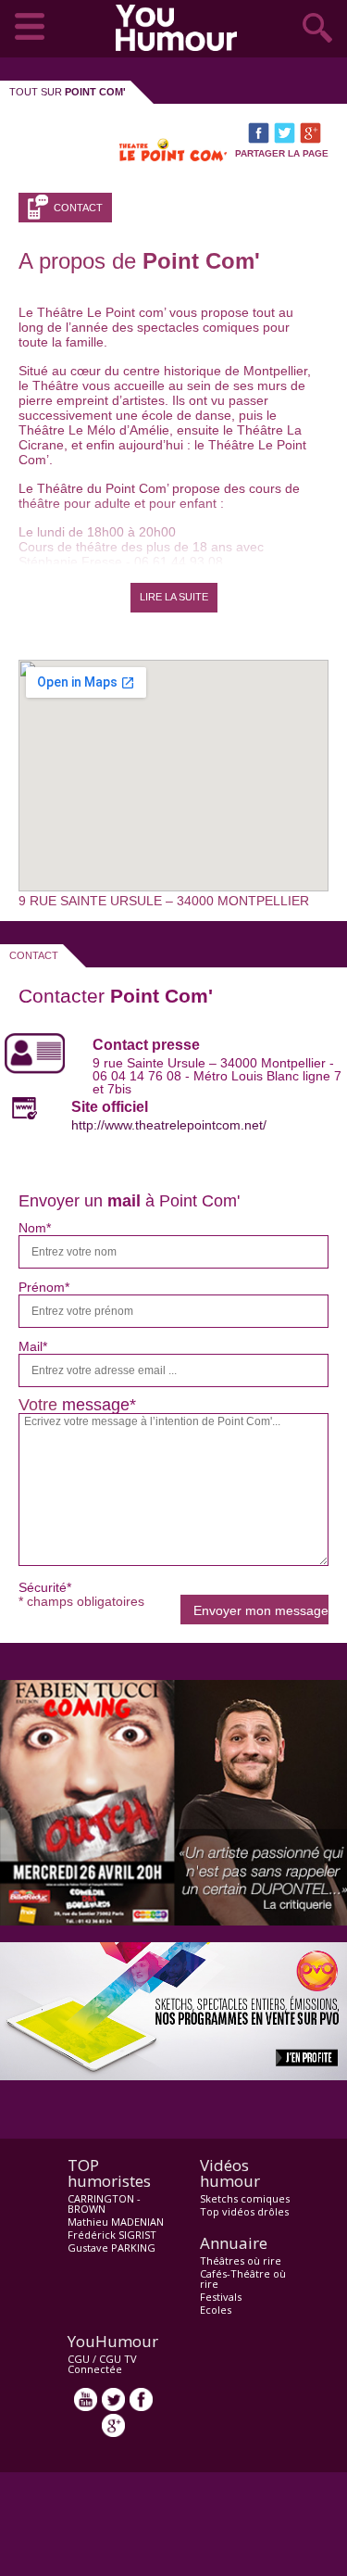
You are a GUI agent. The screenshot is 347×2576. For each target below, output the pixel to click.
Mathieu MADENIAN (116, 2222)
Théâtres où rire (241, 2260)
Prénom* (44, 1287)
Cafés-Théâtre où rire (243, 2279)
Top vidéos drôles (244, 2211)
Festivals (221, 2297)
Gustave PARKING (112, 2248)
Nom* (35, 1228)
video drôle (180, 28)
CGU (79, 2359)
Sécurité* (45, 1587)
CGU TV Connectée (102, 2364)
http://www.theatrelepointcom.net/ (169, 1125)
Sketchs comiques (245, 2198)
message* (99, 1405)
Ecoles (216, 2310)
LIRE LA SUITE (174, 597)
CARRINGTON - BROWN (104, 2203)
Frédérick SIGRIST (112, 2235)
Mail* (33, 1346)
